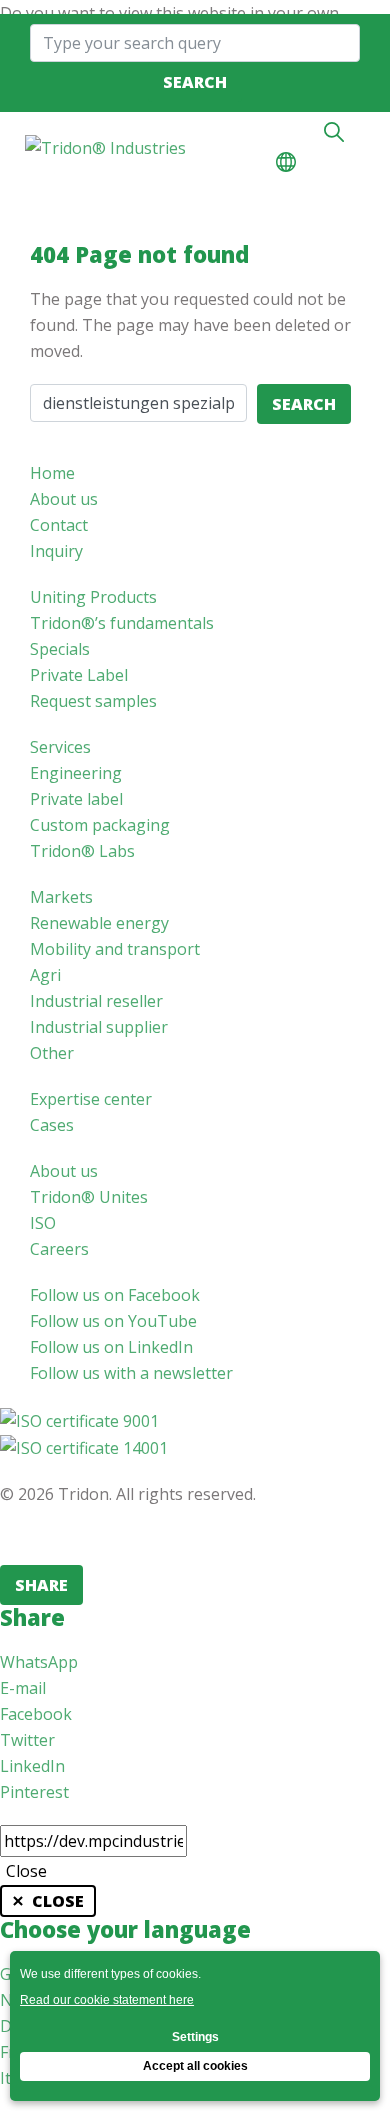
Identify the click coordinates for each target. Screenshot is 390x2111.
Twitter (27, 1740)
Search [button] (334, 132)
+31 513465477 (292, 132)
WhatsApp (39, 1662)
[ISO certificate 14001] (84, 1447)
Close (26, 1871)
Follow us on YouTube (113, 1321)
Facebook (36, 1714)
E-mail (23, 1688)
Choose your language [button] (286, 162)
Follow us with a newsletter (131, 1373)
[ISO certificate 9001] (79, 1419)
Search (195, 82)
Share (41, 1585)
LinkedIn (32, 1766)
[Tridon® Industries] (105, 147)
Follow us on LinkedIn (111, 1347)
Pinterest (34, 1792)
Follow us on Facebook (115, 1295)
